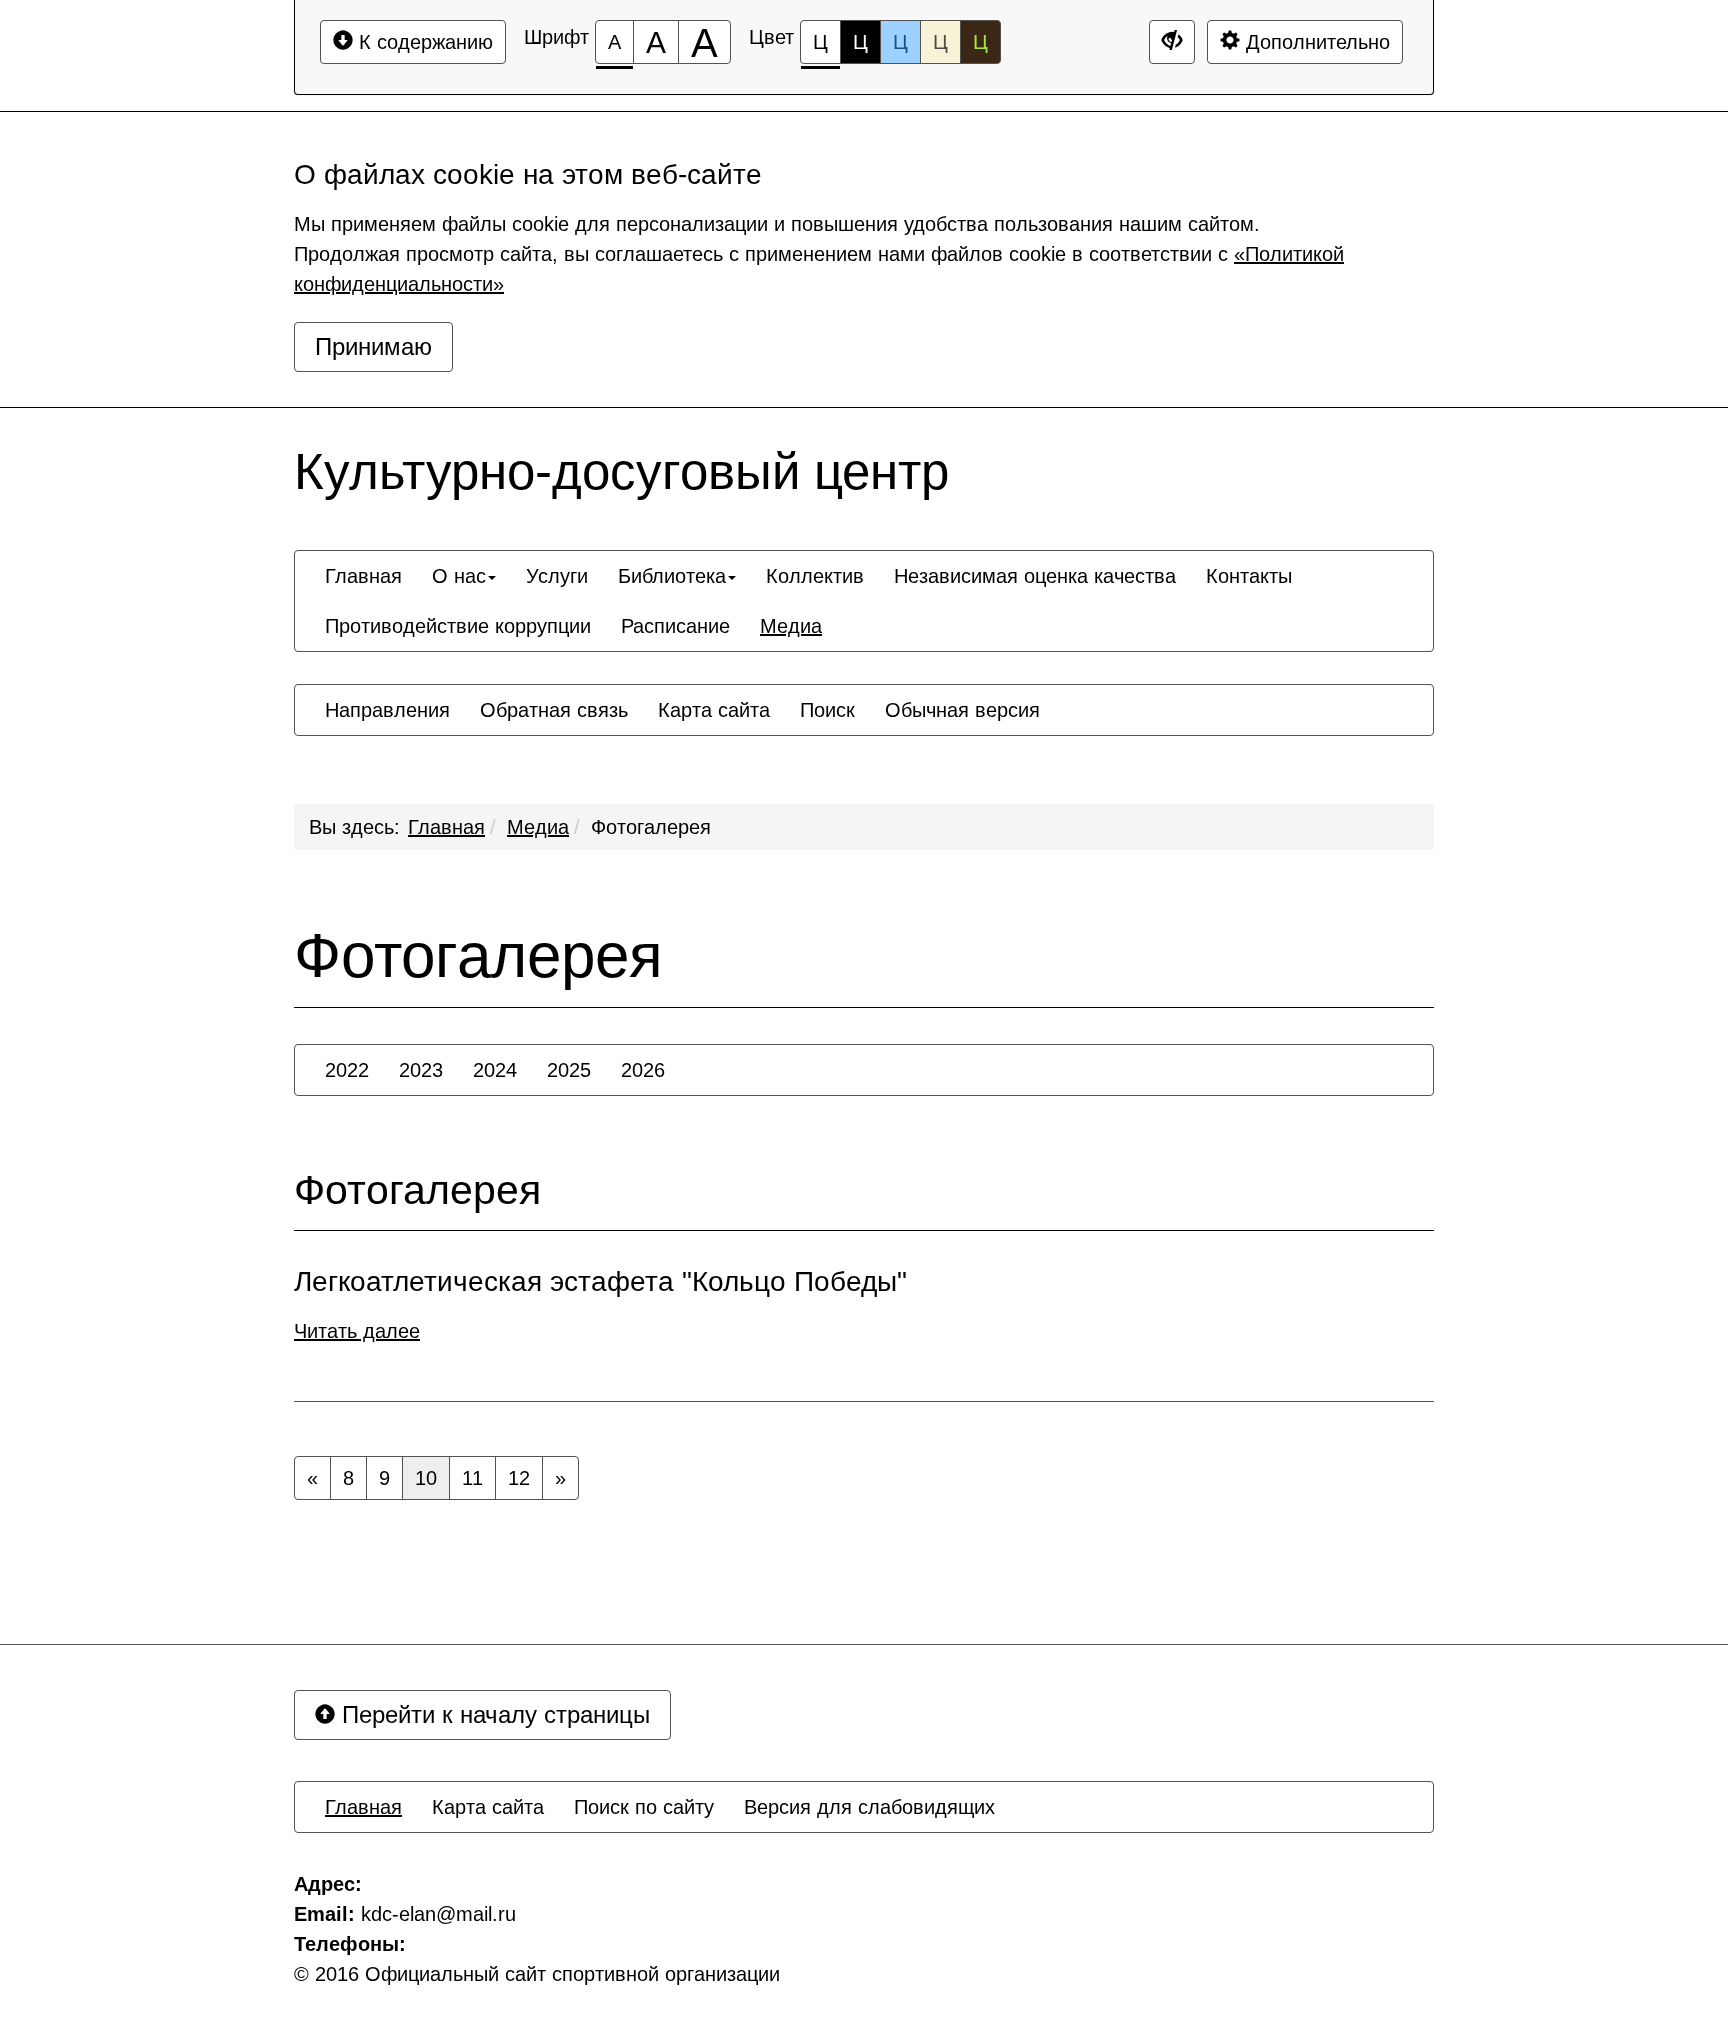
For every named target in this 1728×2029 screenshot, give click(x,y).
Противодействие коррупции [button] (458, 626)
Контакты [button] (1249, 576)
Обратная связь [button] (554, 710)
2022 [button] (347, 1070)
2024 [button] (495, 1070)
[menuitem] (363, 576)
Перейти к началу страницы (492, 1714)
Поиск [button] (827, 710)
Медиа (538, 827)
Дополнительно (1315, 42)
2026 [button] (643, 1070)
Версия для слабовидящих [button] (869, 1807)
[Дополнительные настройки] (1172, 42)
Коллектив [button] (815, 576)
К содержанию (423, 42)
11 (472, 1478)
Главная (446, 827)
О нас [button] (459, 576)
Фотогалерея (651, 827)
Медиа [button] (791, 626)
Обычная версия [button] (962, 710)
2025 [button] (569, 1070)
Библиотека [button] (672, 576)
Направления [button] (387, 710)
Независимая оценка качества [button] (1035, 576)
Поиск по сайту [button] (644, 1807)
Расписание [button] (675, 626)
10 (426, 1478)
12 (519, 1478)
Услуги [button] (557, 576)
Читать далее (357, 1331)
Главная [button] (363, 576)
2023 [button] (421, 1070)
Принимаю (373, 346)
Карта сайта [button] (714, 710)
